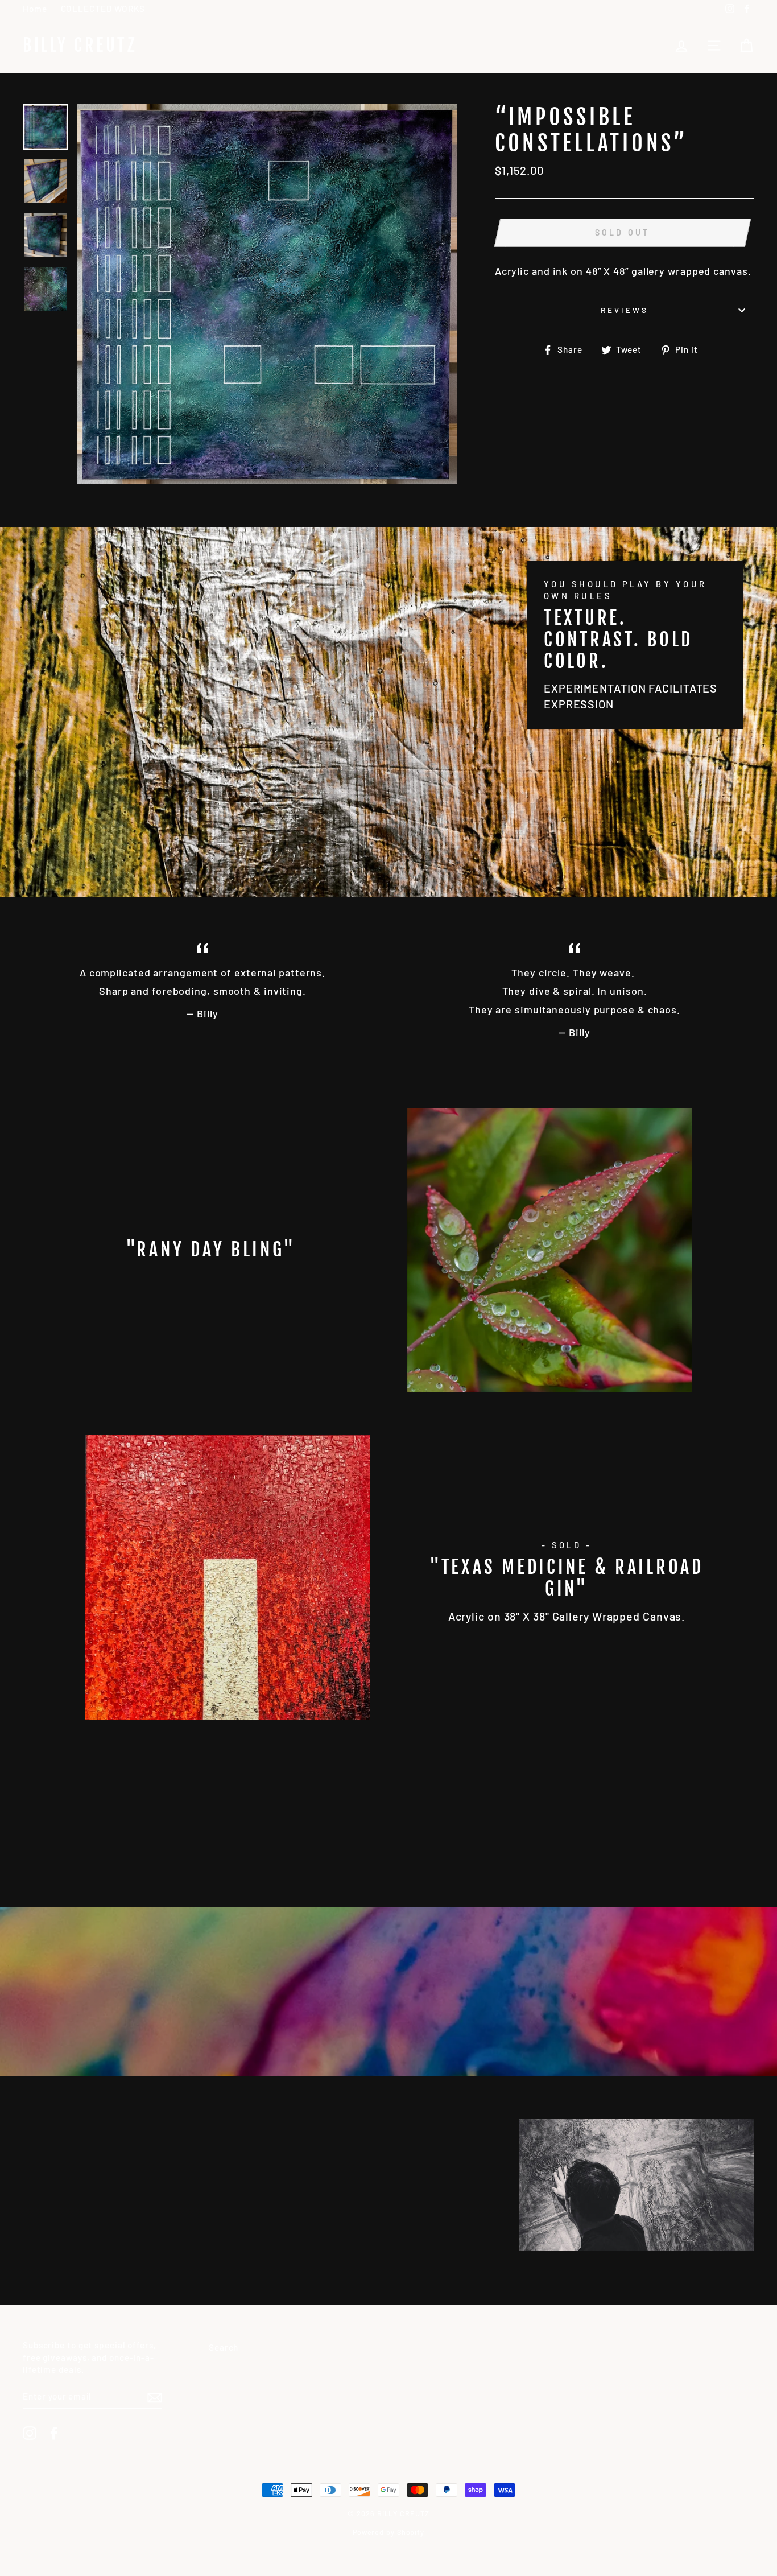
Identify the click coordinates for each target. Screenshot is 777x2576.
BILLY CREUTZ (80, 46)
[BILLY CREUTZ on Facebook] (54, 2433)
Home (35, 9)
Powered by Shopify (388, 2532)
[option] (267, 294)
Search (224, 2347)
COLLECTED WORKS (103, 9)
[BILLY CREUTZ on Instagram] (30, 2433)
